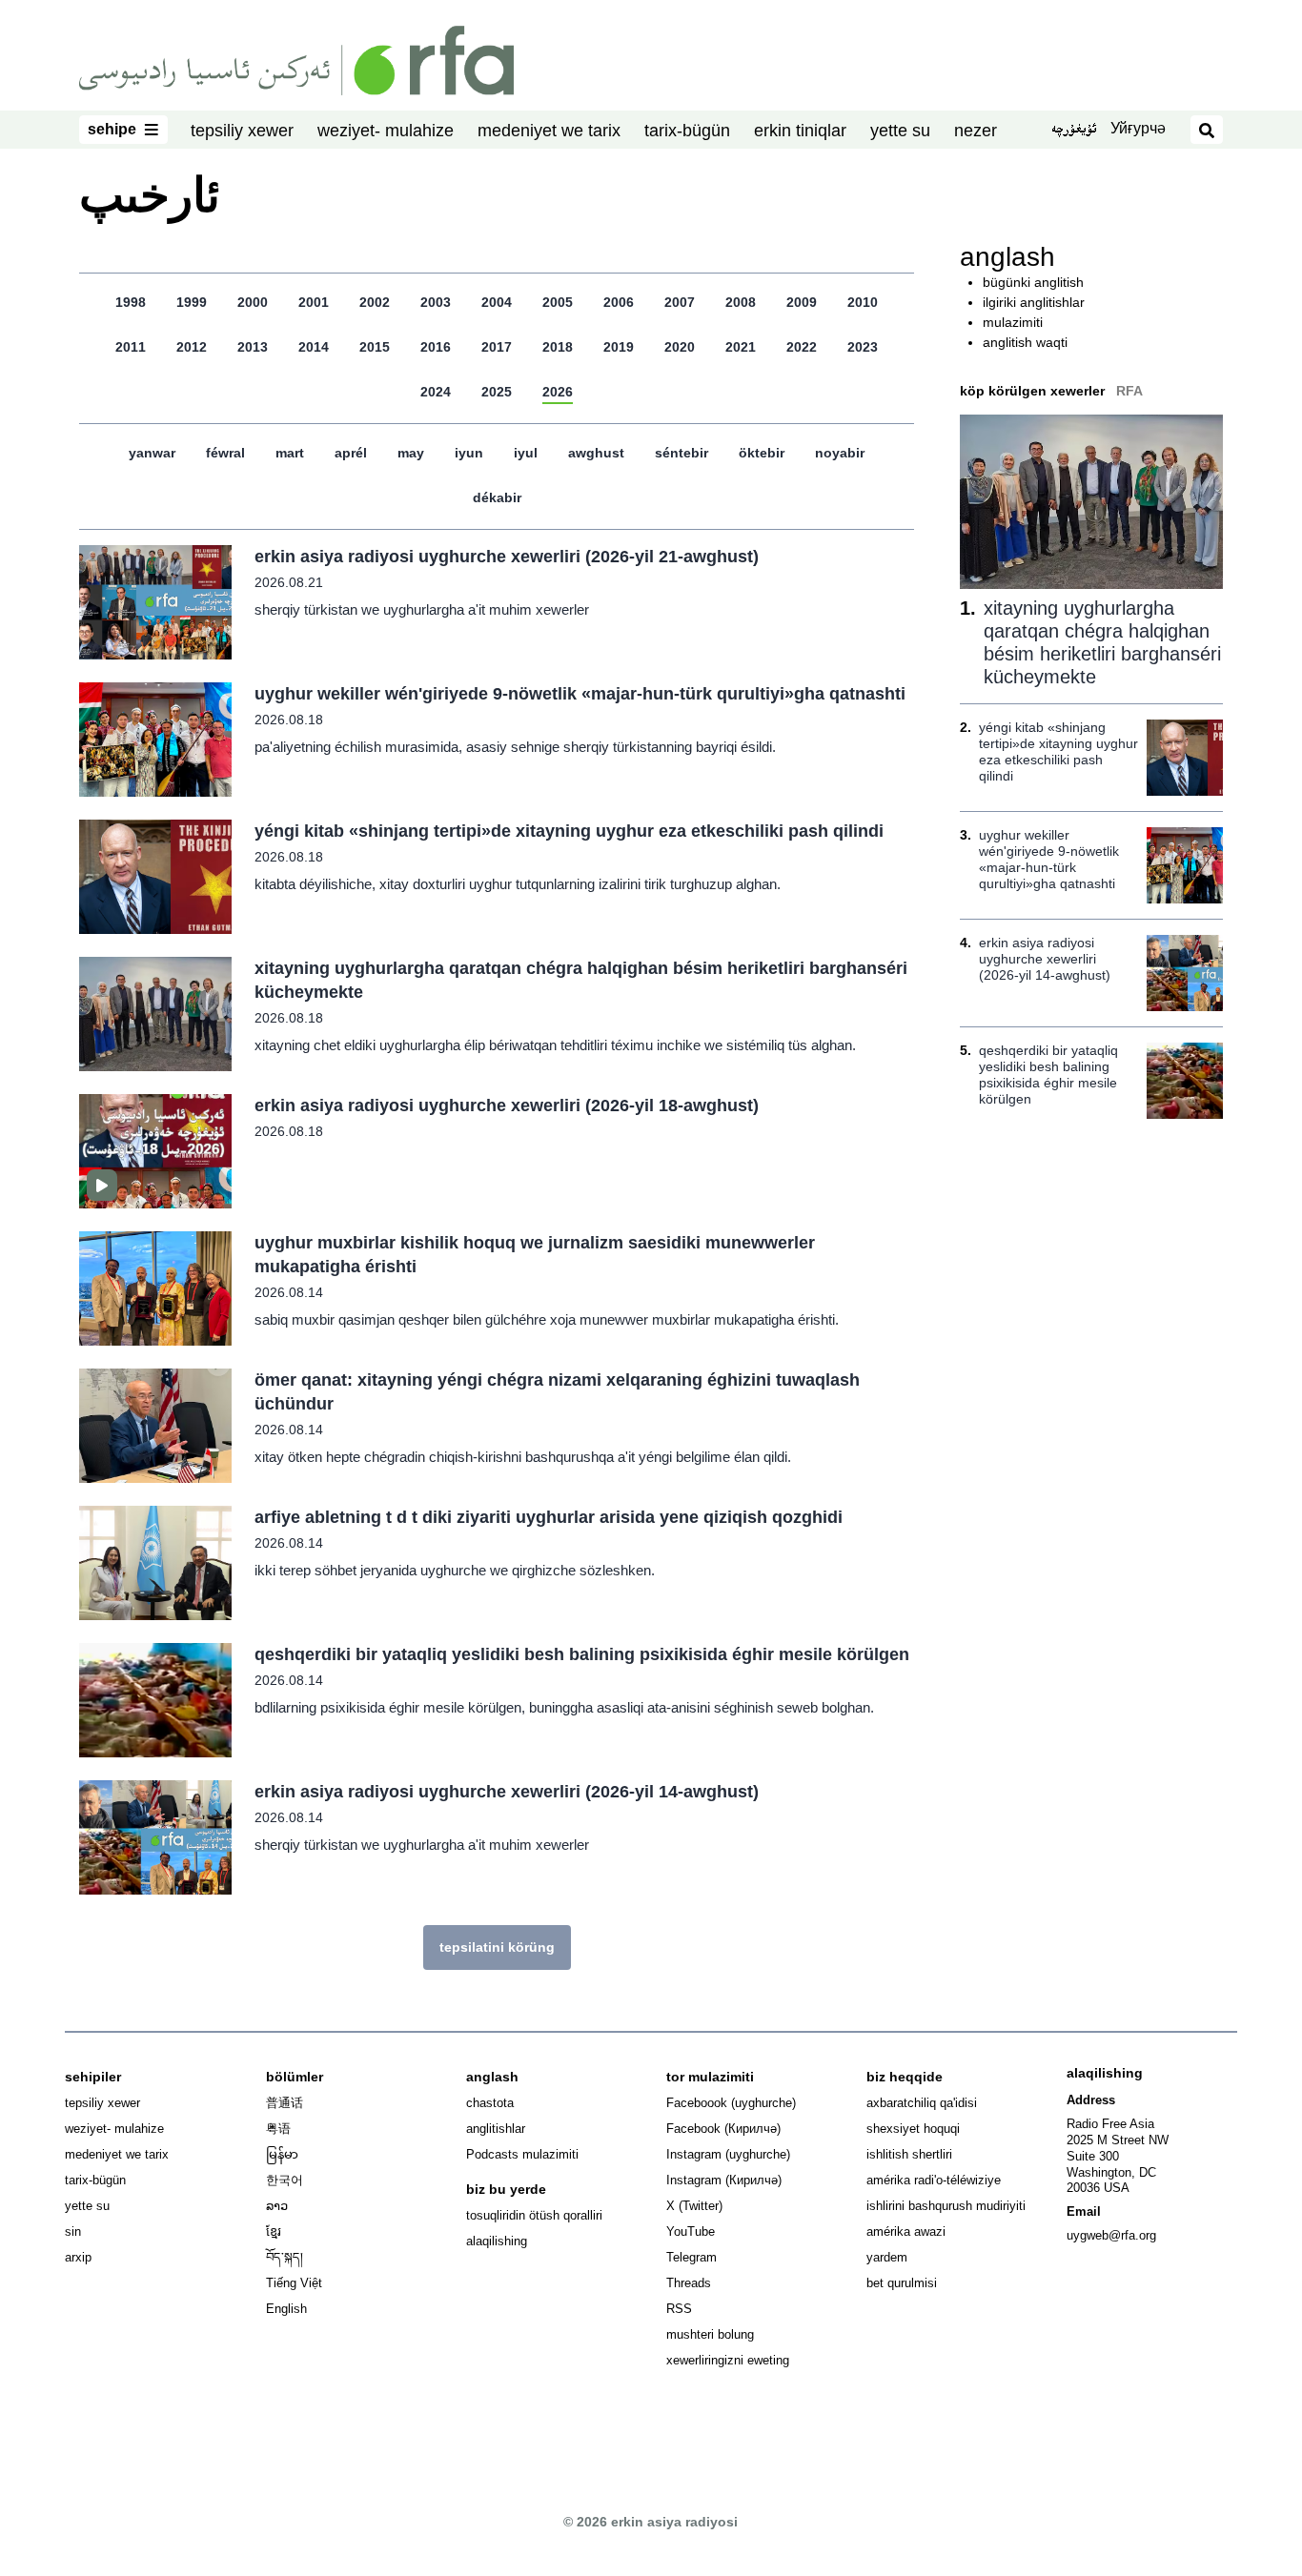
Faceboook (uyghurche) (731, 2103)
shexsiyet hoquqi (913, 2129)
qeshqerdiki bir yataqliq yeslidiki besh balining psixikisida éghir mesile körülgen (582, 1654)
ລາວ (277, 2206)
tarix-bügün (687, 131)
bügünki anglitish (1033, 282)
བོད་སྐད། (285, 2257)
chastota (490, 2103)
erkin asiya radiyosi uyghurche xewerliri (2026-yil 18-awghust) (507, 1105)
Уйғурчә (1138, 128)
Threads (689, 2283)
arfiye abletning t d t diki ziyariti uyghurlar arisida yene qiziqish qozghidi (549, 1517)
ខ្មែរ (274, 2231)
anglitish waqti (1025, 342)
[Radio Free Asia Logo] (296, 59)
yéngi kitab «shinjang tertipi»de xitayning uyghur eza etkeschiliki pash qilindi (569, 831)
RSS (679, 2309)
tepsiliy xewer (242, 131)
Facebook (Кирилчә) (723, 2129)
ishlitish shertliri (909, 2154)
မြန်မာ (282, 2154)
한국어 (285, 2180)
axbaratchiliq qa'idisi (922, 2103)
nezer (976, 131)
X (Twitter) (694, 2206)
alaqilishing (497, 2241)
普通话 (285, 2103)
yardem (887, 2257)
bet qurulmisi (902, 2283)
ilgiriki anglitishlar (1034, 302)
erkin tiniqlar (800, 131)
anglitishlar (496, 2129)
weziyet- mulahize (386, 131)
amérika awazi (906, 2231)
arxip (78, 2257)
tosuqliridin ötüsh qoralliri (534, 2215)
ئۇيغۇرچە (1074, 131)
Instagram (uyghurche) (728, 2154)
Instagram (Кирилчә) (724, 2180)
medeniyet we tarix (549, 131)
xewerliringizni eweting (728, 2360)
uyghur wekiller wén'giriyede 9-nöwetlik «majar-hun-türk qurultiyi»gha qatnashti (580, 694)
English (286, 2309)
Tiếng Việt (294, 2283)
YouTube (691, 2231)
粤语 (278, 2129)
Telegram (692, 2257)
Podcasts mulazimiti (522, 2154)
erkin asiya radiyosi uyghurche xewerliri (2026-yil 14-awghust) (507, 1792)
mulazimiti (1013, 322)
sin (73, 2231)
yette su (900, 131)
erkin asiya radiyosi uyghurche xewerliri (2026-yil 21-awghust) (507, 557)
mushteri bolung (710, 2334)
